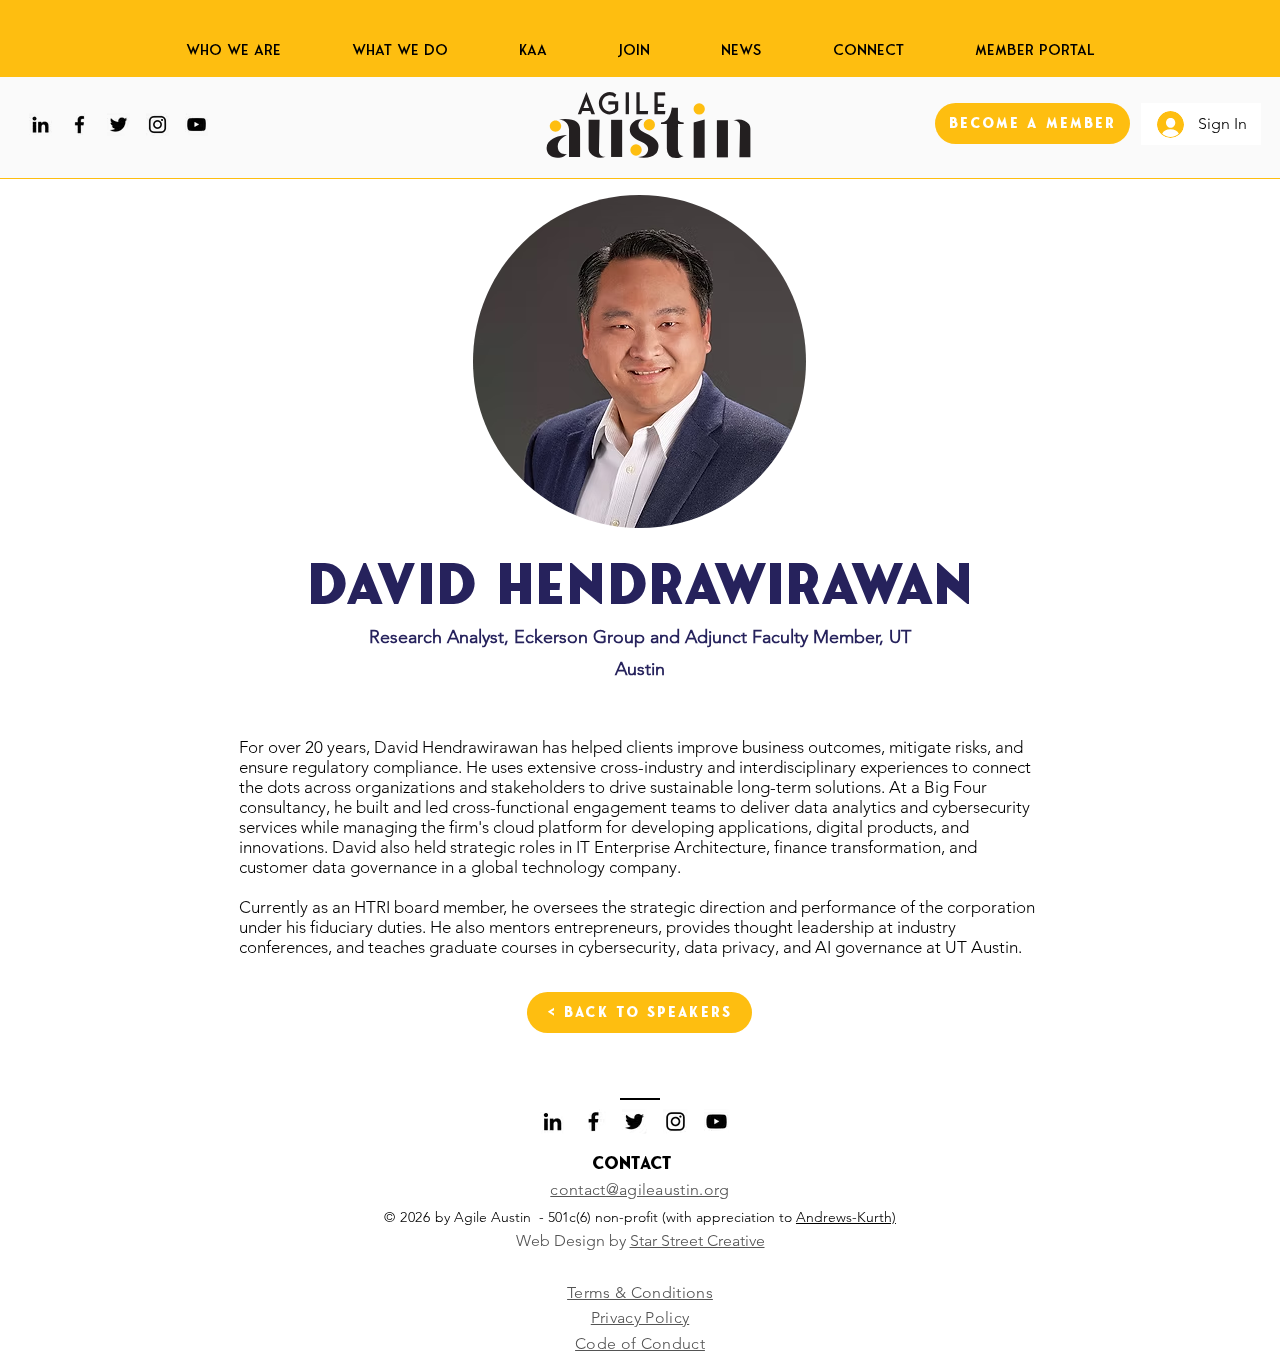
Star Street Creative (697, 1240)
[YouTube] (196, 124)
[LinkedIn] (40, 124)
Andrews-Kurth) (846, 1217)
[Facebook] (79, 124)
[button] (532, 40)
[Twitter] (118, 124)
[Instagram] (157, 124)
